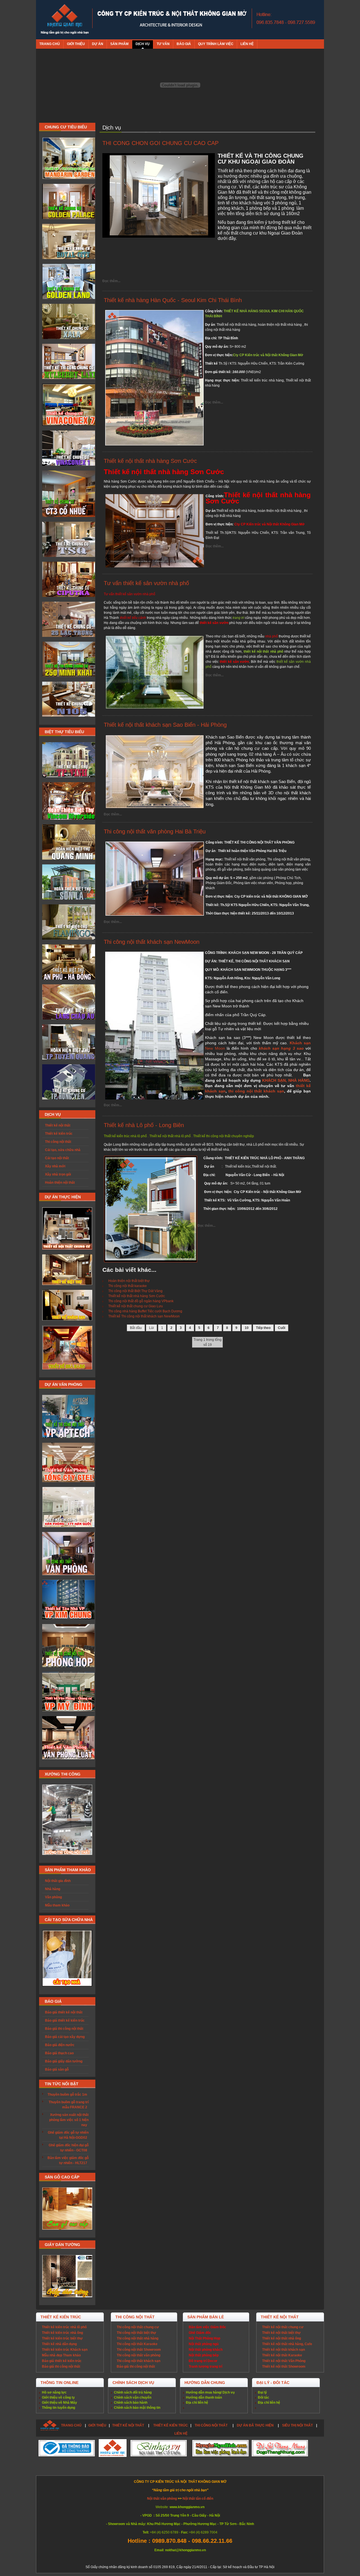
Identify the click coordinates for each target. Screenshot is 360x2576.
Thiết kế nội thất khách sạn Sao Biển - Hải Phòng (165, 725)
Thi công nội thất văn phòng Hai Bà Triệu (155, 831)
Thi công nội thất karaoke (128, 1286)
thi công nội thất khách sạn (255, 1091)
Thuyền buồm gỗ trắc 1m (67, 2095)
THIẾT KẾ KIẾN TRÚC (171, 2425)
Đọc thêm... (111, 281)
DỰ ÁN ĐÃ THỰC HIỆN (255, 2425)
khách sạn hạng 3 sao (281, 1048)
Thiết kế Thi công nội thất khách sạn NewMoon (144, 1316)
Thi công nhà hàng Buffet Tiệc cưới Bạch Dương (145, 1311)
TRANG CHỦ (71, 2425)
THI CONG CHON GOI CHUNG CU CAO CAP (160, 143)
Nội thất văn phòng (162, 2499)
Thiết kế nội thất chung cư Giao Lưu (136, 1306)
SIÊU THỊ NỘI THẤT (297, 2425)
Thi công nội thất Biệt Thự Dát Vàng (135, 1291)
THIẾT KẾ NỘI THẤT (128, 2425)
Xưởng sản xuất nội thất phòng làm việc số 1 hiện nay (69, 2120)
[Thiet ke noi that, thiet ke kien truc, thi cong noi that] (65, 20)
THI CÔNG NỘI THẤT (211, 2425)
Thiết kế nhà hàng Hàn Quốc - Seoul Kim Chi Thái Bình (173, 300)
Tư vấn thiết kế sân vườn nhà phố (146, 583)
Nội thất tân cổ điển (198, 2499)
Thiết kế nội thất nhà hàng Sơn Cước (150, 461)
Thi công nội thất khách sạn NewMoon (152, 942)
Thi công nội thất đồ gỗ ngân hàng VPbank (141, 1301)
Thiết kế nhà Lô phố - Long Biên (144, 1125)
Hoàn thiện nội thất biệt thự (129, 1281)
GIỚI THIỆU (97, 2425)
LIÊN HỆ (181, 2434)
